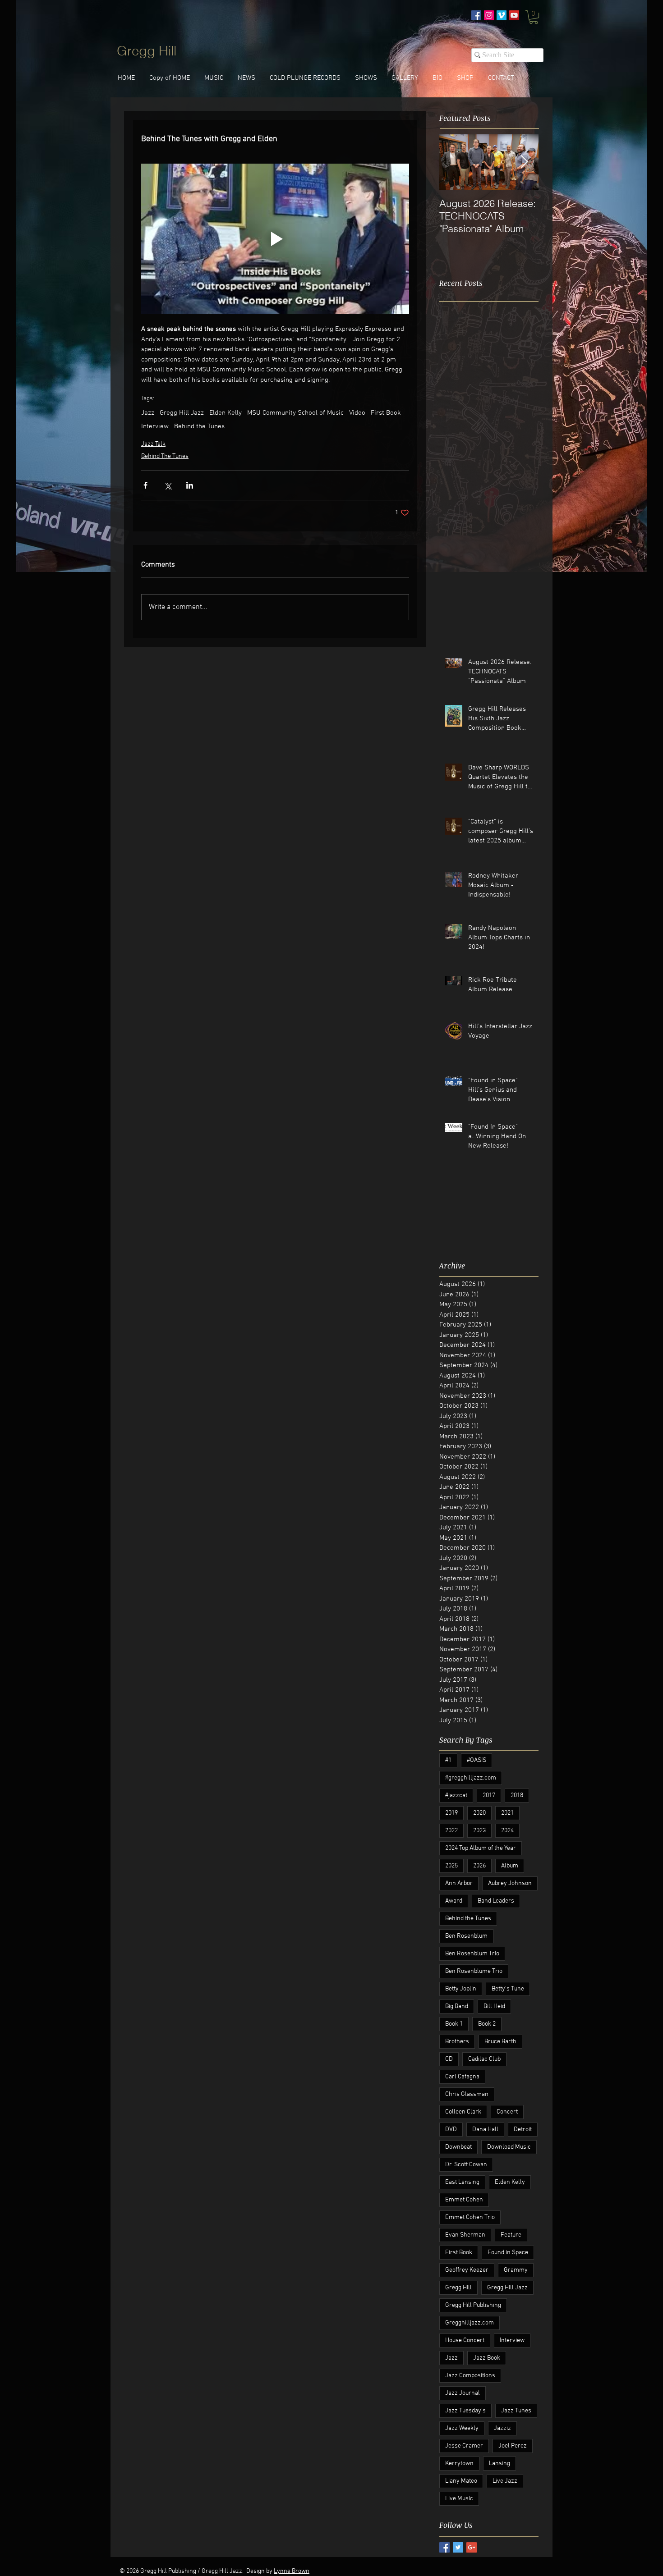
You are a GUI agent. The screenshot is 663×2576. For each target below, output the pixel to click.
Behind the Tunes (199, 426)
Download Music (509, 2147)
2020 (479, 1813)
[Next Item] (524, 162)
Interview (155, 426)
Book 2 (487, 2024)
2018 (517, 1796)
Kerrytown (459, 2464)
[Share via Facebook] (145, 485)
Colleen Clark (463, 2112)
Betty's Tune (508, 1989)
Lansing (500, 2464)
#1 (448, 1760)
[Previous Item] (454, 162)
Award (454, 1901)
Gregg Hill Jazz (182, 413)
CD (449, 2059)
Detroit (523, 2130)
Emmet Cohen (464, 2200)
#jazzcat (456, 1796)
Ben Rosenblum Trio (472, 1954)
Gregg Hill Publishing (473, 2305)
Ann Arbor (459, 1883)
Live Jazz (505, 2481)
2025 (451, 1866)
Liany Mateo (461, 2481)
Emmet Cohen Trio (470, 2217)
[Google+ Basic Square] (472, 2547)
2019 (451, 1813)
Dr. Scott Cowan (466, 2165)
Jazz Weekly (462, 2428)
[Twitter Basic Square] (458, 2547)
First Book (386, 413)
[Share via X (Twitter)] (168, 485)
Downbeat (458, 2147)
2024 (507, 1831)
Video (357, 413)
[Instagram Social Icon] (489, 15)
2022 (451, 1831)
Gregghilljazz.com (470, 2323)
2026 (479, 1866)
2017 (489, 1796)
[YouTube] (514, 15)
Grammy (516, 2270)
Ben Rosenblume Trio (474, 1971)
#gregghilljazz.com (471, 1778)
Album (510, 1866)
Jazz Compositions (470, 2376)
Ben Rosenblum (466, 1936)
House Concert (465, 2340)
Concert (507, 2112)
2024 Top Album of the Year (481, 1848)
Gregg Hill (458, 2288)
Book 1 (454, 2024)
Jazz (148, 413)
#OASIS (477, 1760)
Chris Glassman (467, 2094)
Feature (511, 2235)
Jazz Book (487, 2358)
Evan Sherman (465, 2235)
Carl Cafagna (462, 2077)
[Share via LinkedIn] (190, 485)
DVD (451, 2130)
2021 (507, 1813)
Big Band (457, 2006)
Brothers (457, 2042)
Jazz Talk (153, 444)
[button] (534, 17)
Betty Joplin (461, 1989)
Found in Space (508, 2253)
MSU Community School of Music (295, 413)
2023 (479, 1831)
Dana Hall (485, 2130)
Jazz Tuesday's (465, 2411)
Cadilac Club (484, 2059)
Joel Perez (513, 2446)
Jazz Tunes (516, 2411)
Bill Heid (494, 2006)
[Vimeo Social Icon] (502, 15)
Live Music (459, 2499)
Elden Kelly (226, 413)
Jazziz (502, 2428)
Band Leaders (496, 1901)
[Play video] (275, 239)
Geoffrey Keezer (467, 2270)
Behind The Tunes (165, 456)
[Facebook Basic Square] (444, 2547)
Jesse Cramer (464, 2446)
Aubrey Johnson (510, 1883)
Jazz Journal (463, 2393)
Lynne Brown (292, 2571)
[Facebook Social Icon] (476, 15)
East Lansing (462, 2182)
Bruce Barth (500, 2042)
